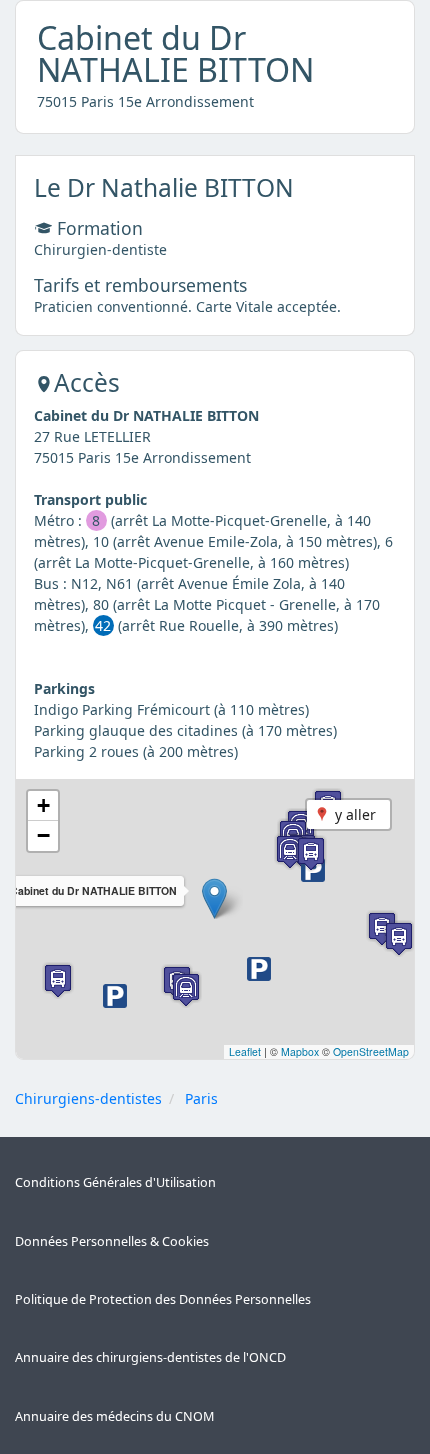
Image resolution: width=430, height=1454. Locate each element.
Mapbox (300, 1051)
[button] (214, 898)
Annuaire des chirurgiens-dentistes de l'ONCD (150, 1357)
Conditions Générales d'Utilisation (115, 1182)
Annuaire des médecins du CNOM (114, 1416)
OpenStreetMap (371, 1051)
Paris (201, 1098)
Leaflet (245, 1051)
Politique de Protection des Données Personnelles (163, 1299)
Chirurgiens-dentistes (88, 1098)
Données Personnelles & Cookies (112, 1241)
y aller (355, 814)
